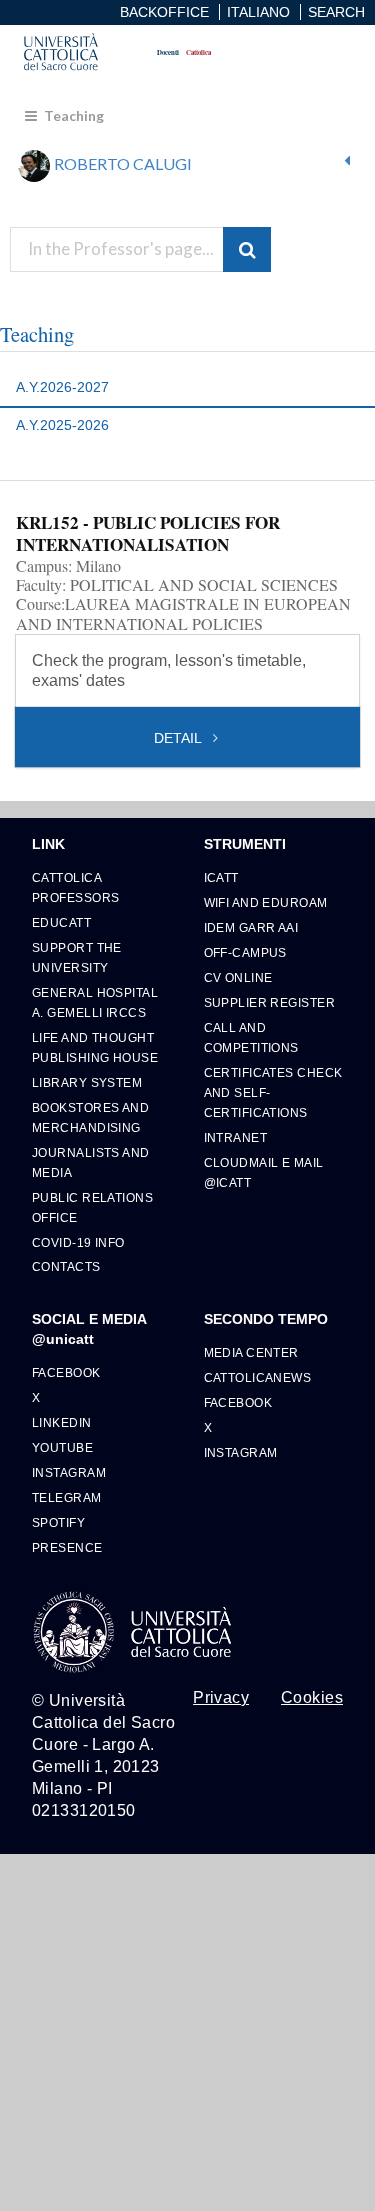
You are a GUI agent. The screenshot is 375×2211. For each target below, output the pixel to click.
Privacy (221, 1698)
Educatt (61, 922)
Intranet (236, 1137)
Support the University (77, 957)
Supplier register (269, 1002)
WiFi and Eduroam (266, 902)
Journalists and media (91, 1162)
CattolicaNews (258, 1377)
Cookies (312, 1698)
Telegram (67, 1497)
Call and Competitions (251, 1037)
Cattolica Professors (75, 887)
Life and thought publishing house (95, 1047)
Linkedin (62, 1422)
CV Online (238, 977)
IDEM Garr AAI (251, 927)
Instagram (69, 1472)
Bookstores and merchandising (90, 1117)
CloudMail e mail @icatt (264, 1172)
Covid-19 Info (78, 1242)
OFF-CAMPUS (245, 952)
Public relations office (92, 1207)
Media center (251, 1352)
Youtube (62, 1447)
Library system (87, 1082)
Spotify (58, 1522)
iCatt (221, 877)
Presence (67, 1547)
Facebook (66, 1372)
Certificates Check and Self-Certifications (273, 1092)
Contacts (66, 1266)
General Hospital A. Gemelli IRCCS (95, 1002)
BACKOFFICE (164, 12)
